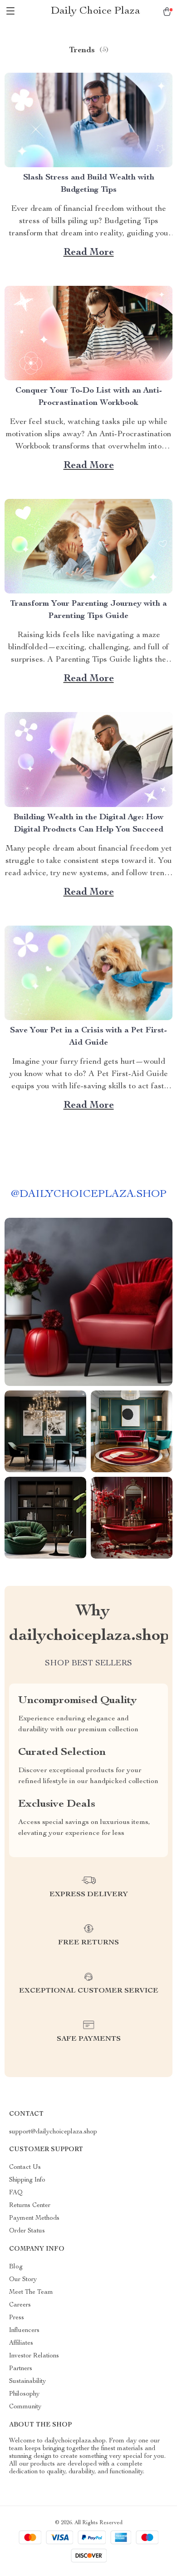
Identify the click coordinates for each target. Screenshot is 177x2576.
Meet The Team (31, 2292)
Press (17, 2318)
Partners (21, 2369)
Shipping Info (27, 2180)
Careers (20, 2305)
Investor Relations (34, 2356)
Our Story (23, 2280)
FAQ (16, 2193)
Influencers (24, 2331)
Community (25, 2407)
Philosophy (24, 2394)
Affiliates (21, 2343)
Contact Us (25, 2167)
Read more (89, 253)
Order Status (27, 2231)
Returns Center (30, 2206)
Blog (16, 2267)
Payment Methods (34, 2218)
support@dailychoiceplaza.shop (53, 2132)
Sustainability (27, 2382)
